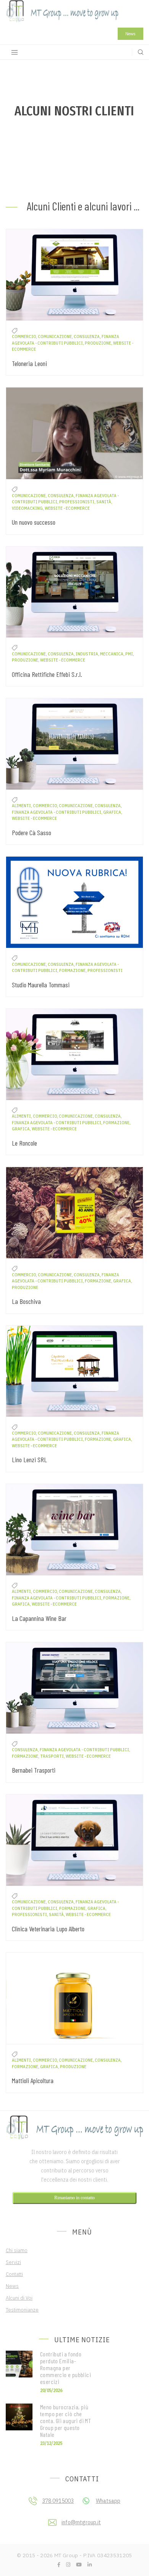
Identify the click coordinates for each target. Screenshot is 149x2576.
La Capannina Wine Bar (39, 1618)
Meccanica (112, 654)
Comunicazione (55, 337)
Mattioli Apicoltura (33, 2080)
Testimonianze (22, 2310)
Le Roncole (24, 1143)
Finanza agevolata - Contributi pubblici (57, 812)
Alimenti (21, 806)
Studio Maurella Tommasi (41, 985)
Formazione (72, 970)
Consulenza (87, 337)
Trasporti (52, 1756)
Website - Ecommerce (67, 508)
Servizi (13, 2262)
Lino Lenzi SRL (29, 1460)
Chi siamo (17, 2250)
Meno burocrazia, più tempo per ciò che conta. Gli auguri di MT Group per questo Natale (66, 2421)
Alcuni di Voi (19, 2298)
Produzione (98, 343)
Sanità (104, 502)
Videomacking (27, 508)
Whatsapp (108, 2501)
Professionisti (77, 502)
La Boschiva (26, 1301)
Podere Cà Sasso (32, 832)
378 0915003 (58, 2501)
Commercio (24, 337)
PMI (129, 654)
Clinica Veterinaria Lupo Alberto (48, 1929)
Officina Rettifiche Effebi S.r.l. (47, 674)
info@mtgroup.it (81, 2522)
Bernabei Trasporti (34, 1770)
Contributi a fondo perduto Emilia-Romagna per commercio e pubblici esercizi (66, 2368)
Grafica (112, 812)
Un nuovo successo (34, 522)
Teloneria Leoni (29, 363)
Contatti (14, 2274)
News (130, 34)
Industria (87, 654)
